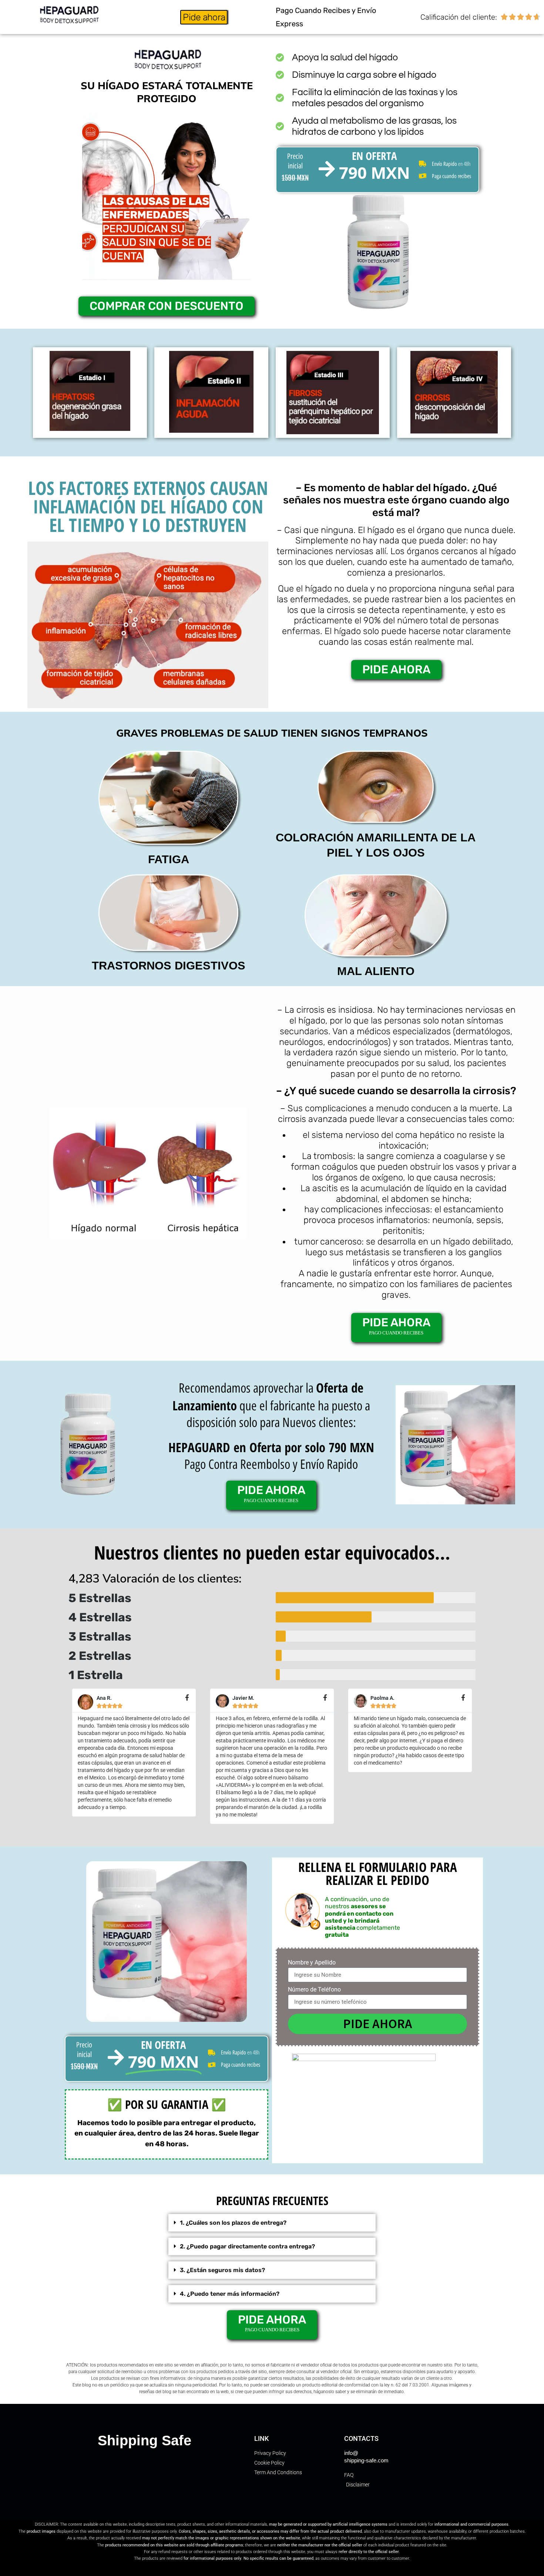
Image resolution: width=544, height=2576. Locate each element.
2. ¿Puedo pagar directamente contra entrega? (247, 2246)
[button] (272, 2223)
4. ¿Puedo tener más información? (230, 2294)
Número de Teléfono (314, 1990)
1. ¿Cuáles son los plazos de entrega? (233, 2223)
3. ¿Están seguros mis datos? (222, 2270)
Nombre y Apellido (312, 1963)
